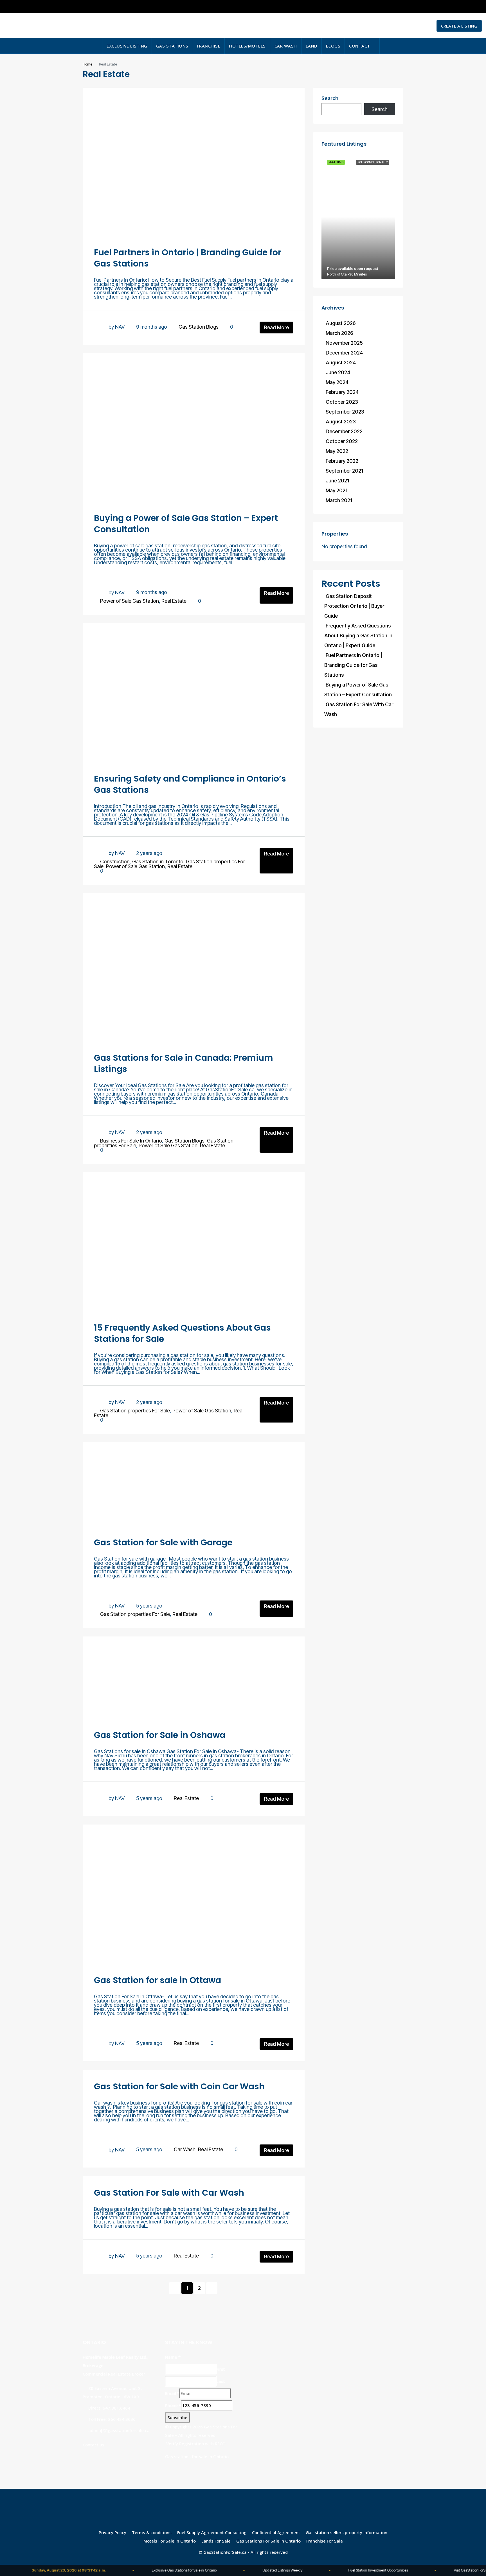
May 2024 (337, 382)
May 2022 (337, 451)
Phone (173, 2405)
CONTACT (360, 46)
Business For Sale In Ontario (131, 1141)
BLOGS (333, 46)
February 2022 (342, 461)
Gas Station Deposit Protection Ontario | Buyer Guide (354, 606)
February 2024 (342, 392)
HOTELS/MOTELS (247, 46)
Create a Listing (459, 26)
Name (173, 2357)
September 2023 (345, 412)
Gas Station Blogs (199, 327)
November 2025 (344, 343)
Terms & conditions (152, 2532)
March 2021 (339, 500)
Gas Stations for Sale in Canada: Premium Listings (184, 1063)
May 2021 (337, 490)
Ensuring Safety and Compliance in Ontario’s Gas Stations (190, 784)
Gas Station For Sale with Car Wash (169, 2193)
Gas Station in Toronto (158, 862)
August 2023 (341, 422)
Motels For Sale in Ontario (170, 2541)
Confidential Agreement (276, 2532)
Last (221, 2381)
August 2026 (341, 323)
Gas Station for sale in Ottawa (157, 1980)
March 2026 (339, 333)
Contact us (94, 2445)
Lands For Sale (216, 2541)
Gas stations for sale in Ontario (197, 2457)
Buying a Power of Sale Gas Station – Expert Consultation (186, 524)
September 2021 (344, 471)
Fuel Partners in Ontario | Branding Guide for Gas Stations (188, 258)
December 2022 (344, 431)
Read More (276, 327)
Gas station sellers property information (346, 2532)
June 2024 (338, 372)
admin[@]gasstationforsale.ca (119, 2430)
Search (330, 99)
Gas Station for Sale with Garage (163, 1542)
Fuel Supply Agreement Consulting (212, 2532)
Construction (115, 862)
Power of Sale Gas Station (130, 601)
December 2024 (344, 353)
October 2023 (342, 402)
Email (172, 2393)
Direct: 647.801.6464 (109, 2408)
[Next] (212, 2288)
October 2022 (342, 441)
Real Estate (174, 601)
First (221, 2369)
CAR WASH (286, 46)
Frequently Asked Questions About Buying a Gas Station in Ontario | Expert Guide (358, 635)
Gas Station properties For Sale (135, 1411)
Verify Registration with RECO (196, 2444)
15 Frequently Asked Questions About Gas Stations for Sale (182, 1333)
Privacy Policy (112, 2532)
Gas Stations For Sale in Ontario (268, 2541)
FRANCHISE (209, 46)
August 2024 (341, 363)
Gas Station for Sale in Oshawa (160, 1735)
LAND (311, 46)
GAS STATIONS (172, 46)
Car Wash (185, 2149)
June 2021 (337, 481)
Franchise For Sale (325, 2541)
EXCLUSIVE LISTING (127, 46)
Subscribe (177, 2417)
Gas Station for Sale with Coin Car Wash (179, 2086)
